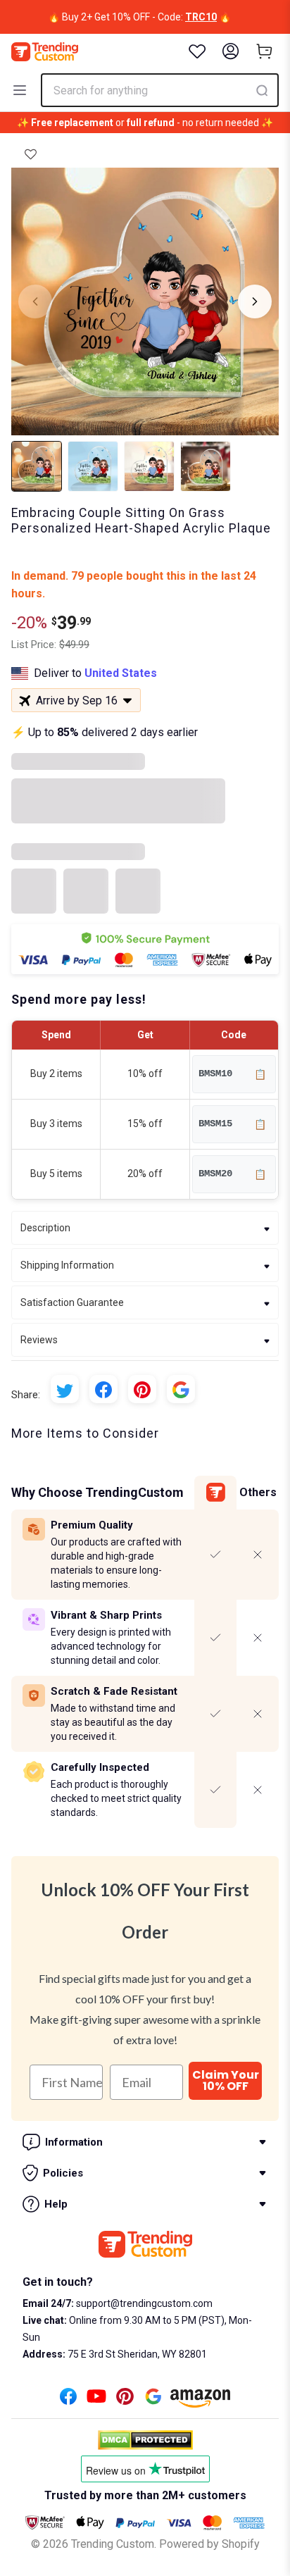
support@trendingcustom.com (143, 2303)
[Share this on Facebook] (103, 1389)
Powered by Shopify (209, 2544)
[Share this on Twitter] (65, 1389)
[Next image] (255, 301)
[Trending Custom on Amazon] (201, 2402)
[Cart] (265, 51)
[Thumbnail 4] (206, 466)
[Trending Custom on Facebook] (68, 2400)
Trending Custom (113, 2544)
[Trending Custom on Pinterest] (125, 2400)
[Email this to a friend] (181, 1389)
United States (121, 673)
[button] (31, 154)
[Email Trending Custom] (153, 2400)
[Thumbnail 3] (149, 466)
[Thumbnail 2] (93, 466)
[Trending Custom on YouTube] (96, 2400)
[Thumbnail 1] (37, 466)
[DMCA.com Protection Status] (145, 2440)
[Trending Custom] (45, 52)
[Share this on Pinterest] (142, 1389)
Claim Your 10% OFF (226, 2080)
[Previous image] (35, 301)
